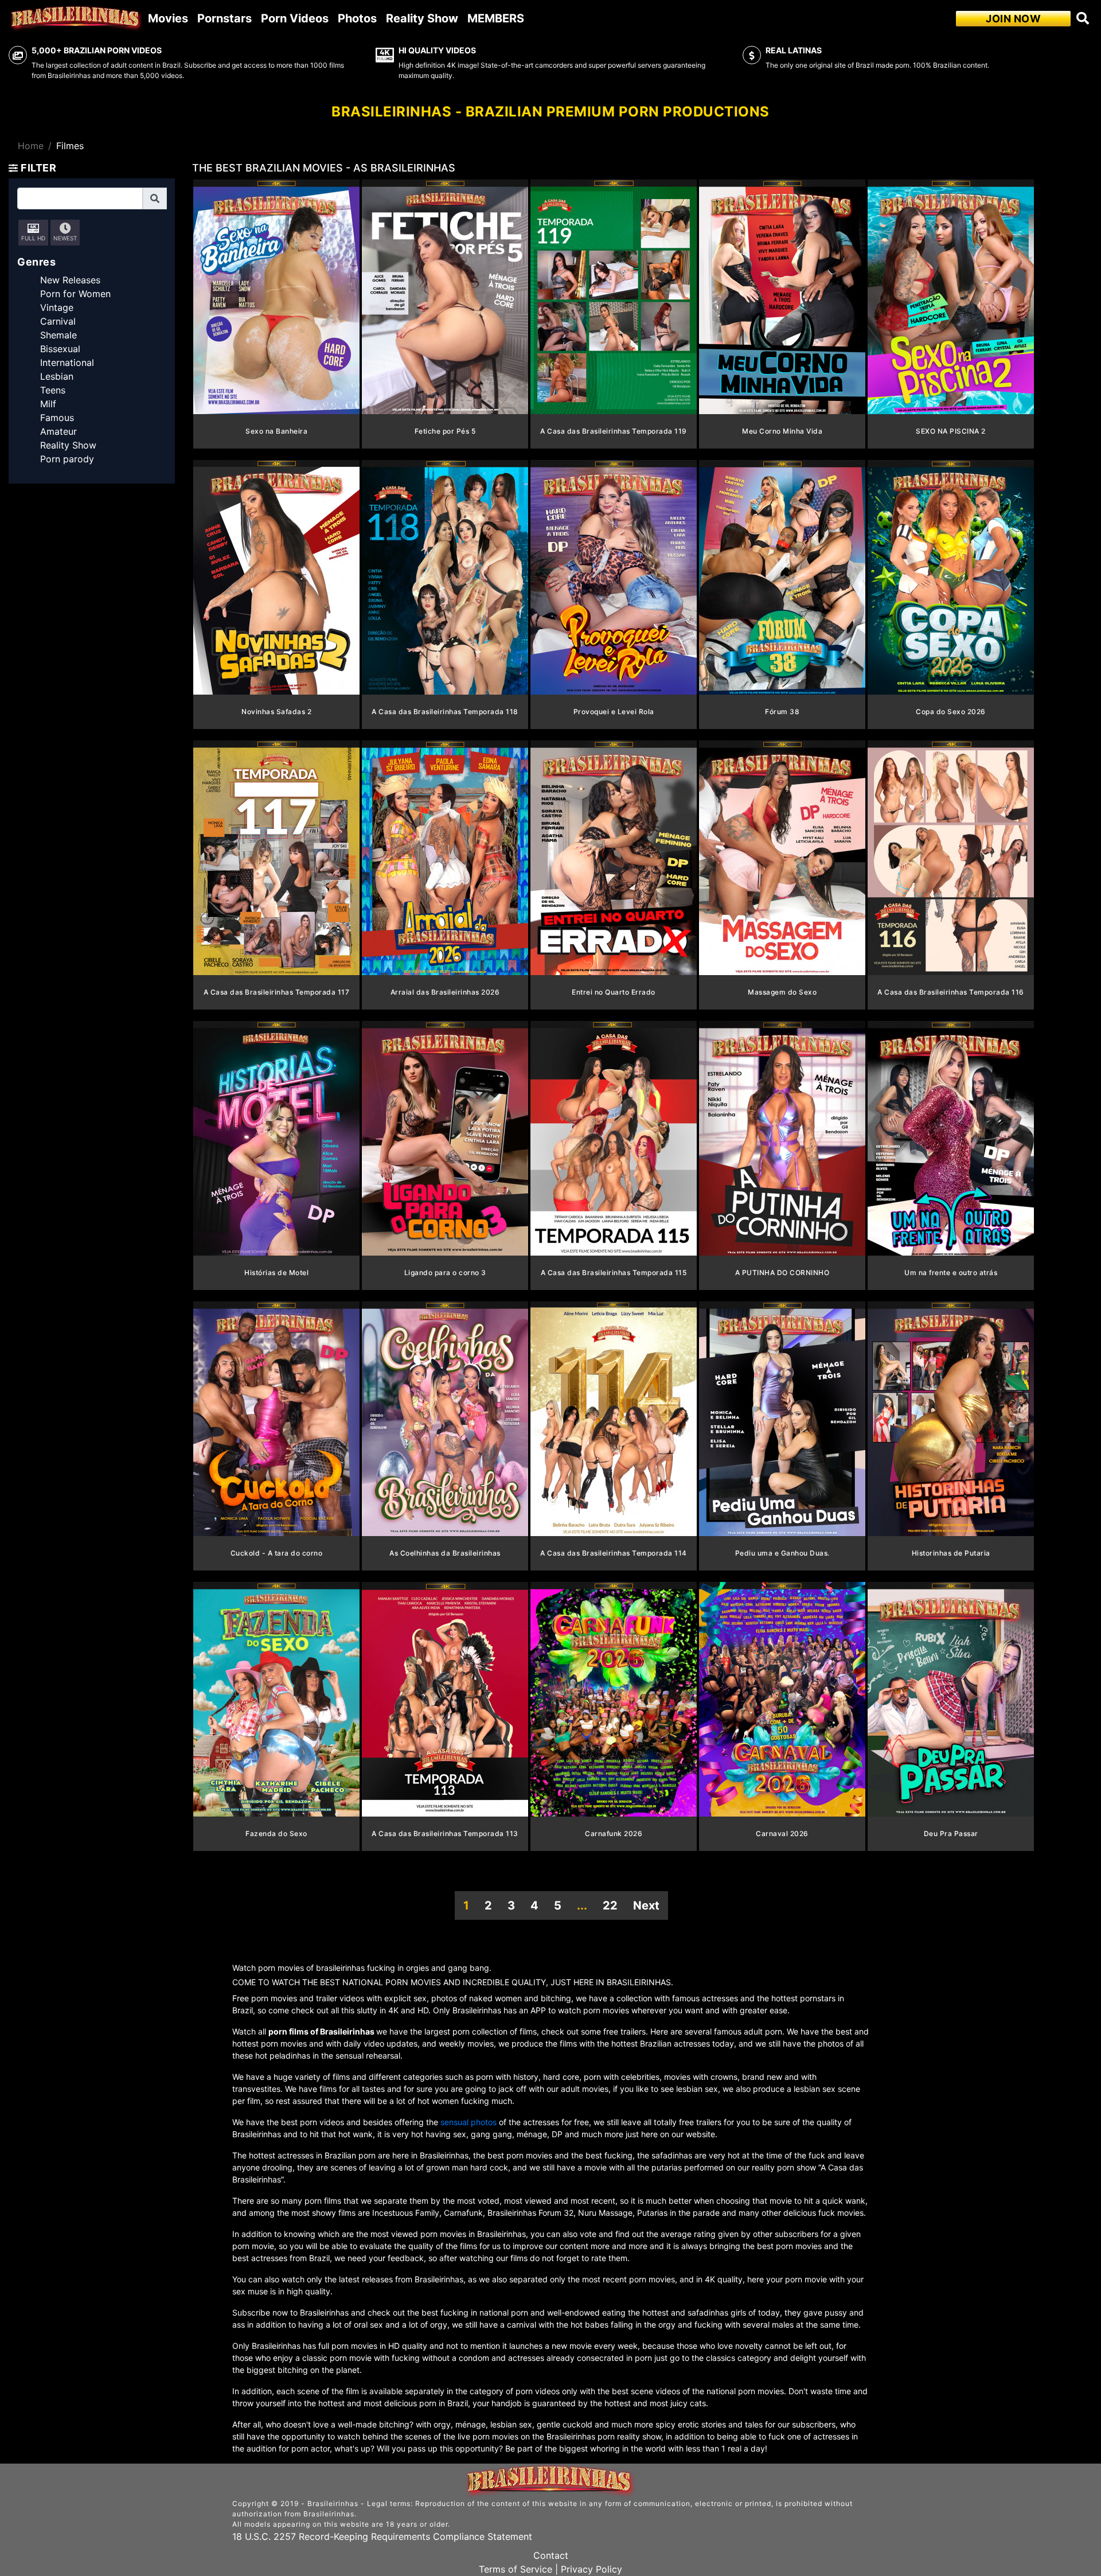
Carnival (58, 321)
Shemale (58, 335)
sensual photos (470, 2122)
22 (610, 1905)
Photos (357, 18)
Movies (168, 18)
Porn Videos (295, 18)
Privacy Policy (592, 2569)
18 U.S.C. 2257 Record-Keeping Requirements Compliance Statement (382, 2536)
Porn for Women (75, 294)
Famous (57, 418)
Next (646, 1905)
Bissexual (60, 349)
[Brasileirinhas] (76, 18)
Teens (53, 390)
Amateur (58, 431)
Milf (48, 404)
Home (31, 146)
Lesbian (57, 376)
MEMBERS (496, 18)
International (67, 363)
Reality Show (422, 18)
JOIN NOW (1013, 19)
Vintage (57, 307)
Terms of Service (516, 2569)
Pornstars (225, 18)
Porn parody (67, 459)
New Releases (70, 280)
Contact (551, 2555)
